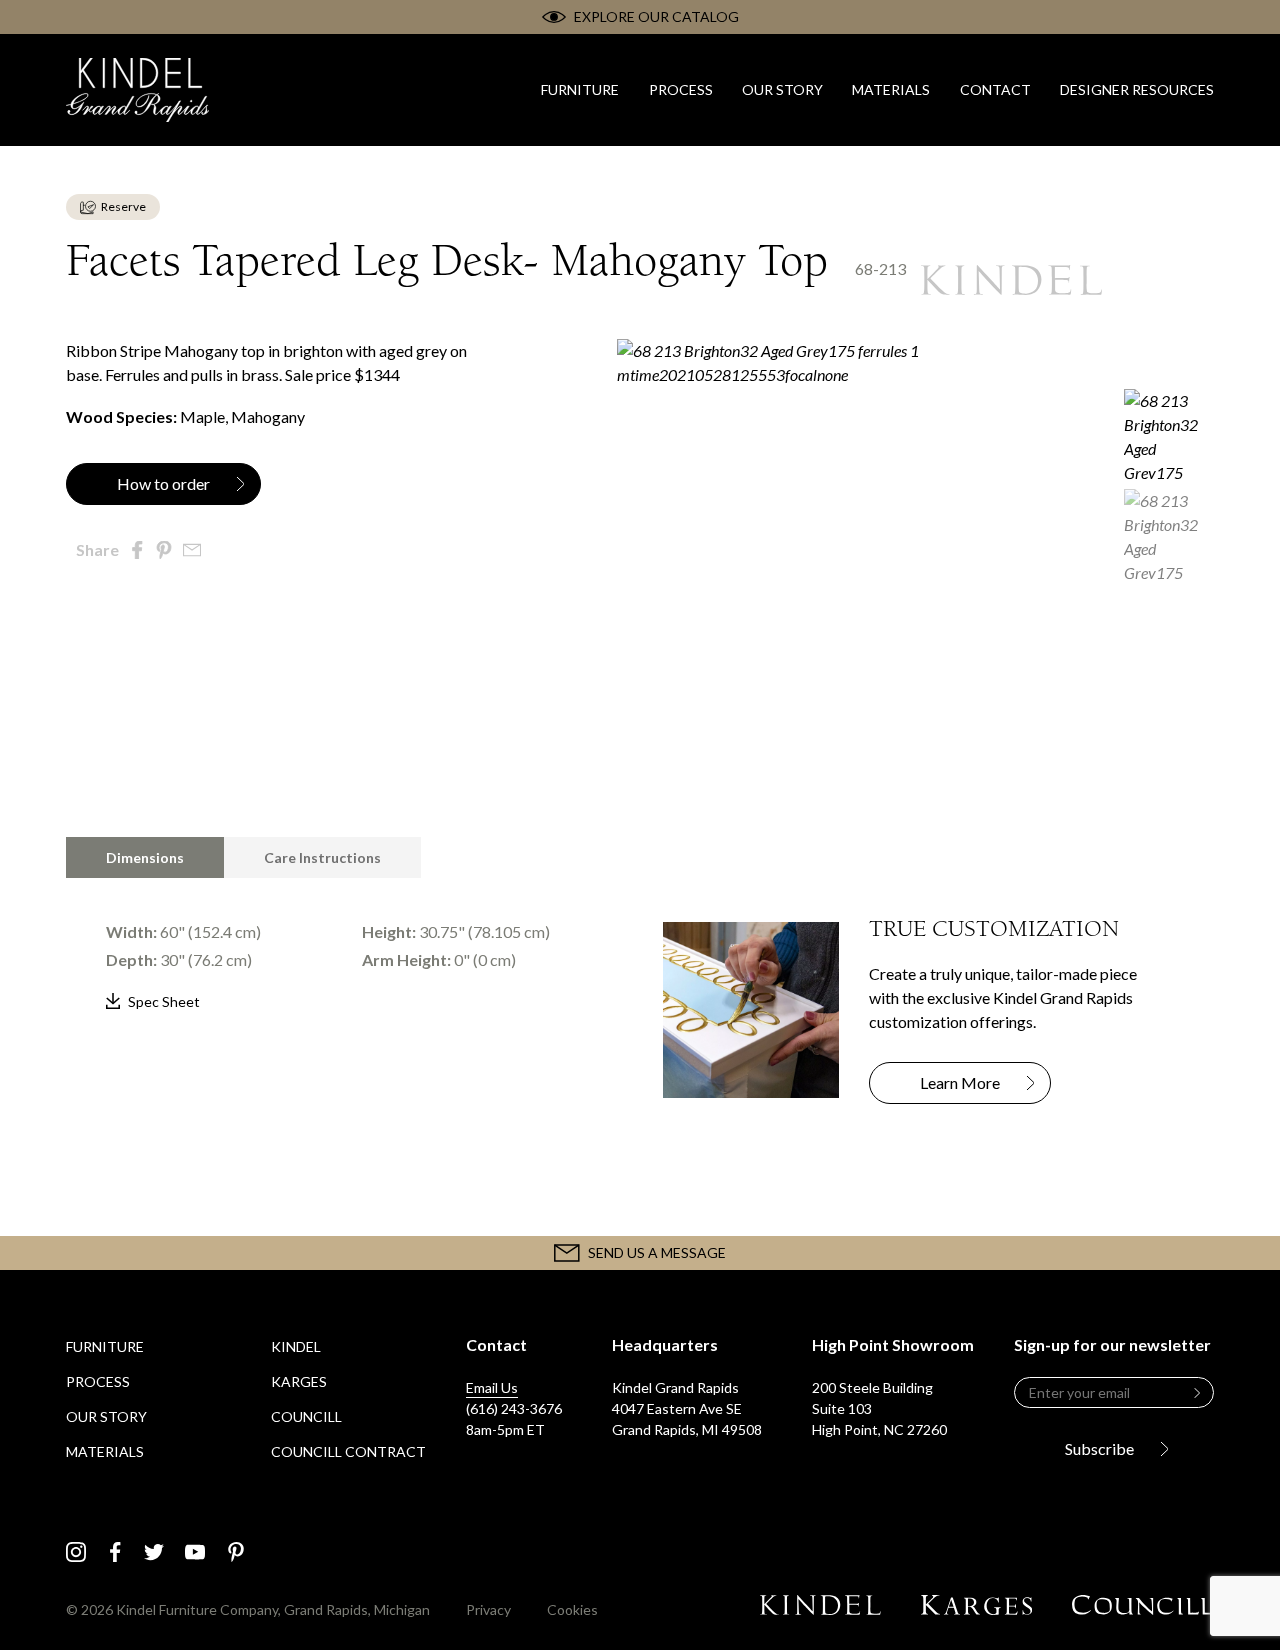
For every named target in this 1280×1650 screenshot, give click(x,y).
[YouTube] (195, 1552)
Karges (299, 1381)
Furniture (105, 1346)
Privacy (488, 1610)
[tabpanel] (341, 946)
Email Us (492, 1387)
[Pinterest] (236, 1552)
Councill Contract (348, 1451)
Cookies (572, 1610)
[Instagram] (76, 1552)
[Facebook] (115, 1552)
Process (98, 1381)
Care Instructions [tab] (322, 857)
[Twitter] (154, 1552)
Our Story (106, 1416)
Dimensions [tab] (145, 857)
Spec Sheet (164, 1001)
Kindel (296, 1346)
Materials (105, 1451)
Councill (306, 1416)
